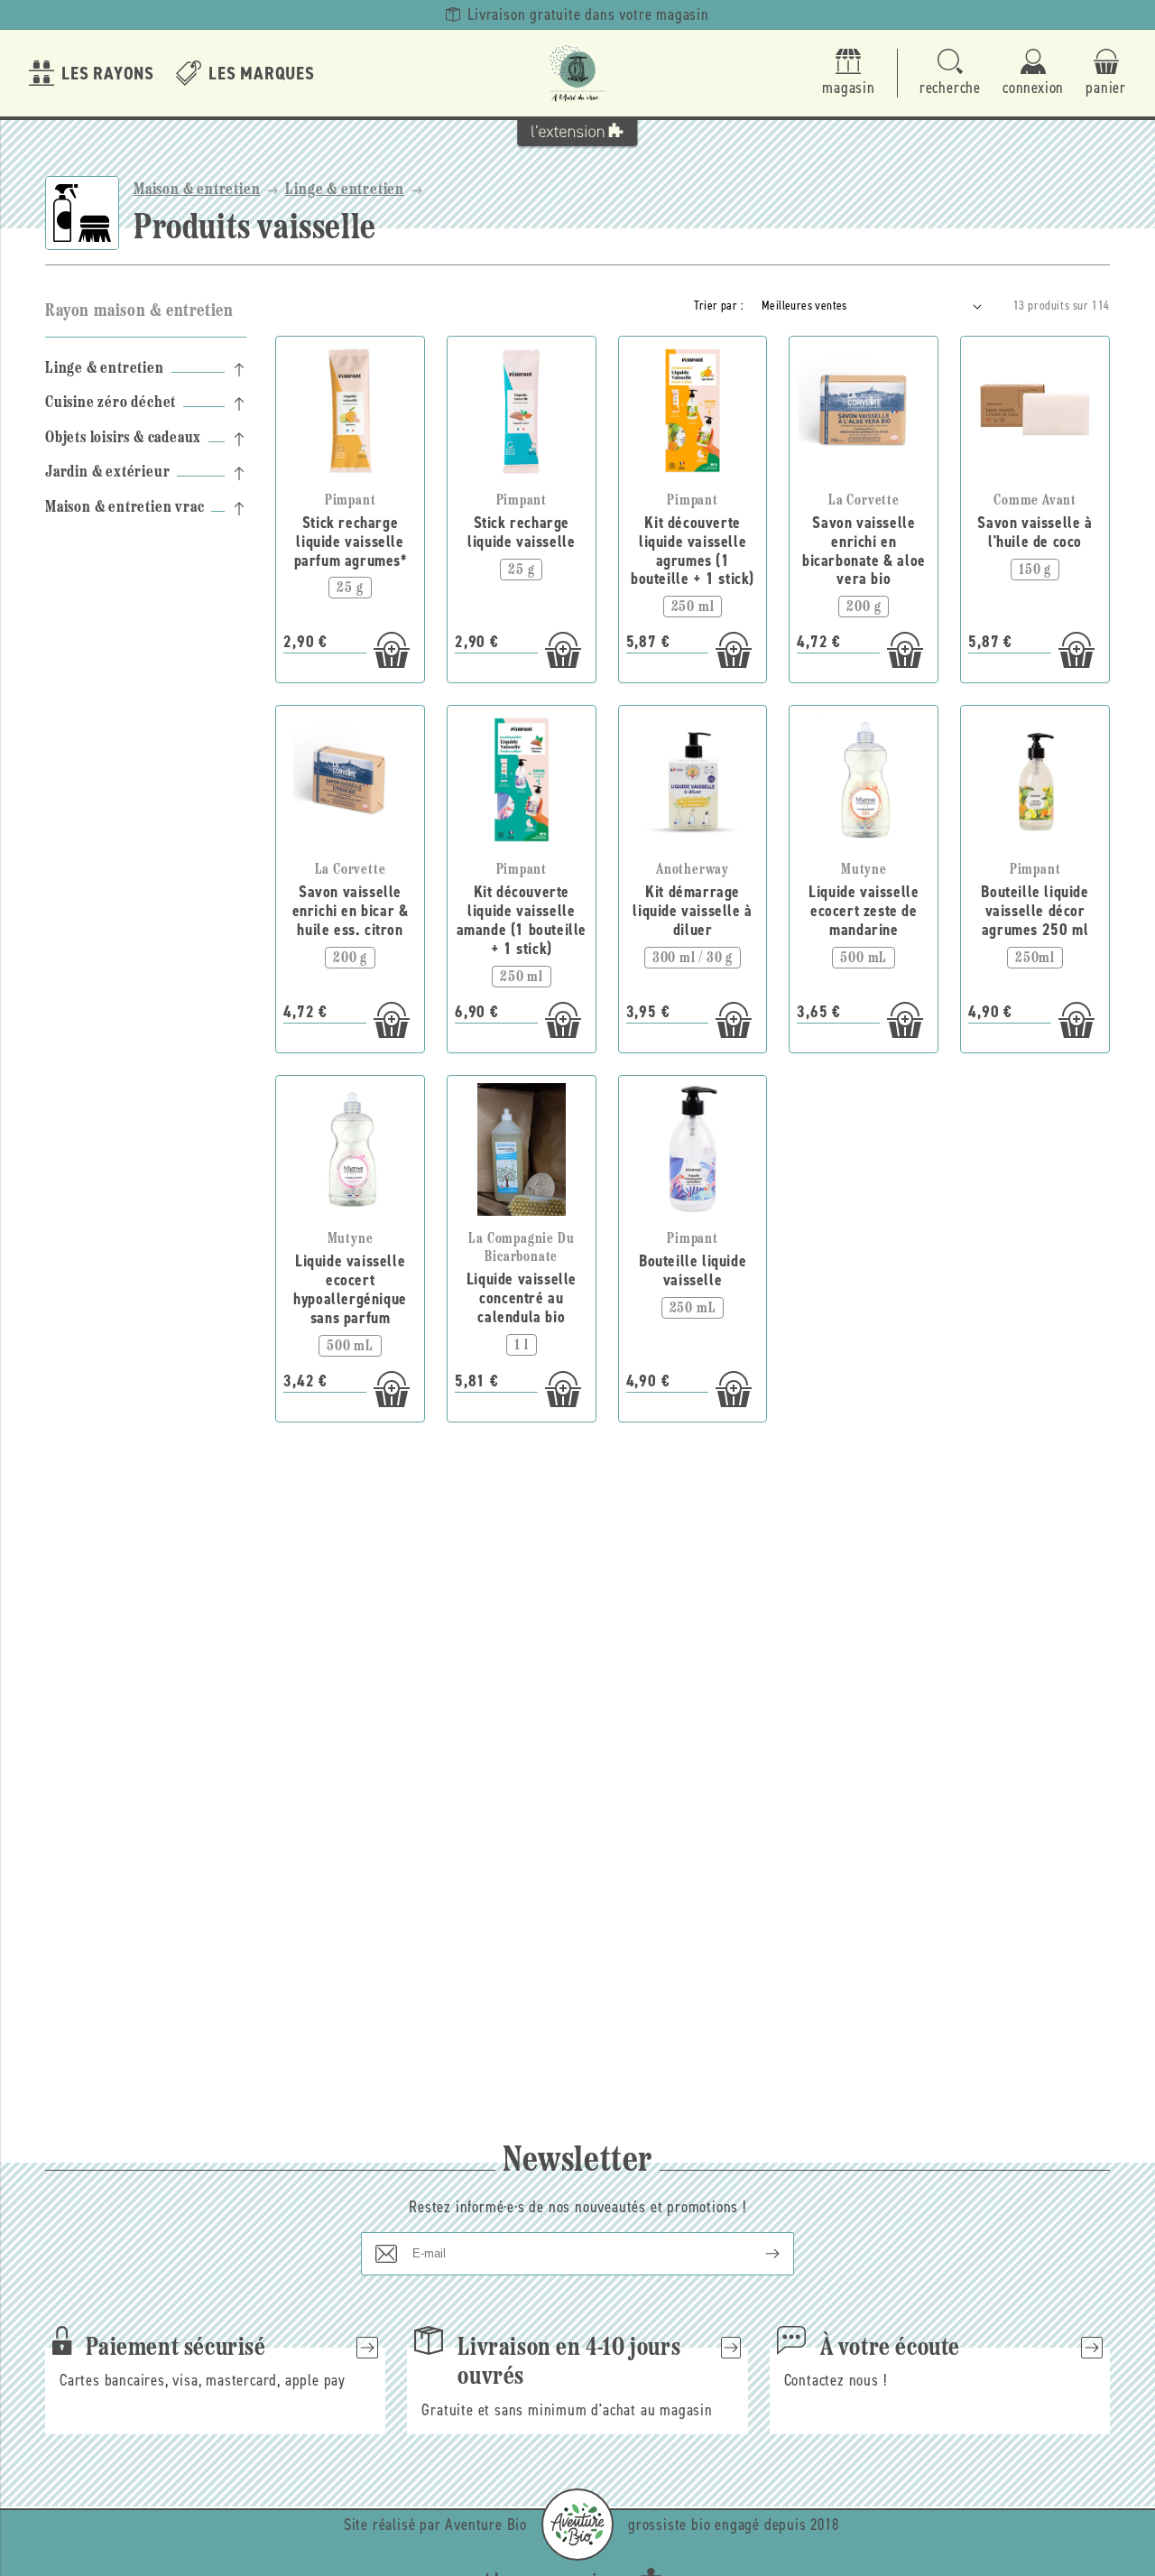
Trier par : (719, 306)
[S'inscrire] (758, 2254)
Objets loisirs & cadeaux (123, 439)
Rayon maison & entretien (139, 311)
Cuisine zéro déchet (111, 404)
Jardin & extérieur (107, 474)
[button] (950, 74)
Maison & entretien (197, 190)
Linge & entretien (345, 190)
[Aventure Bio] (577, 2525)
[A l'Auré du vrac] (577, 73)
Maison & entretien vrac (125, 508)
